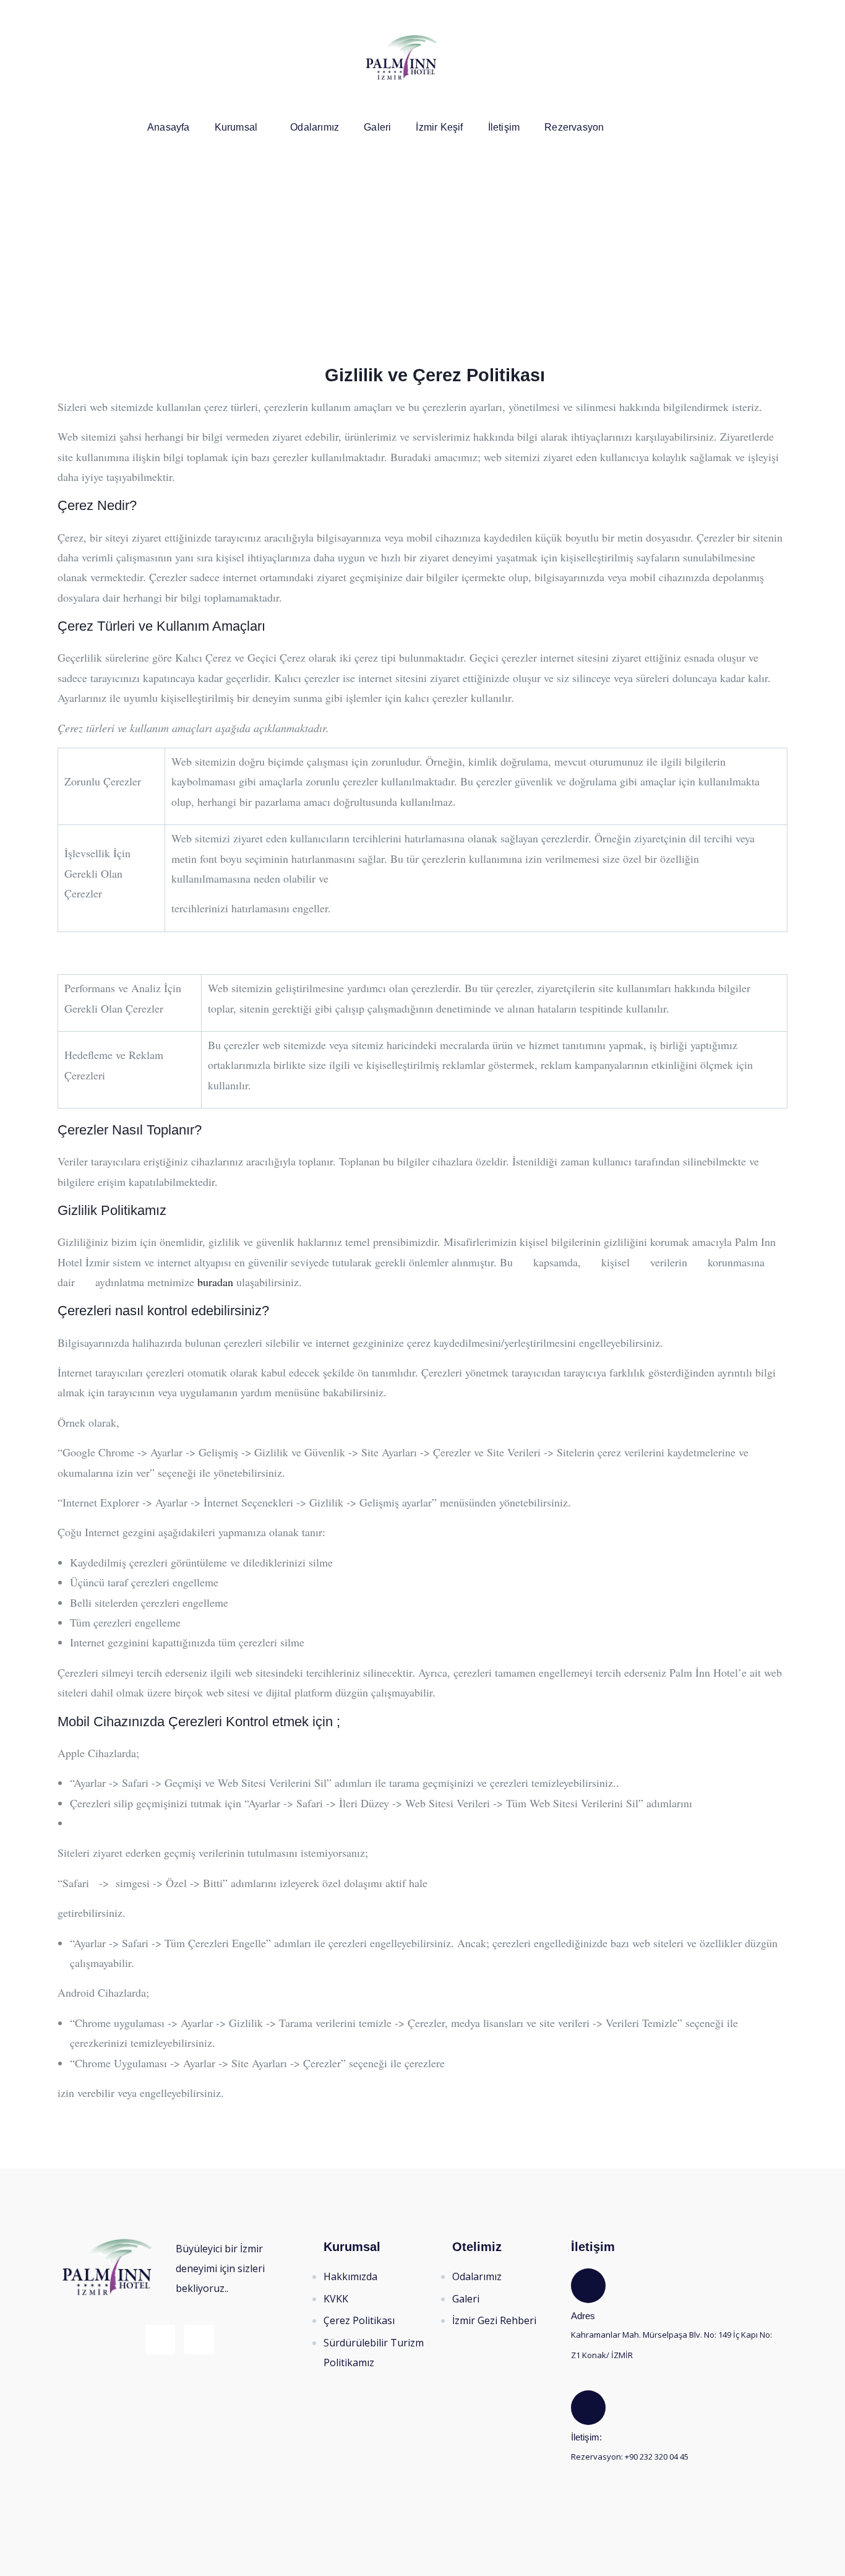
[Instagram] (777, 16)
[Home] (401, 58)
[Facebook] (752, 16)
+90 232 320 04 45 (656, 2457)
